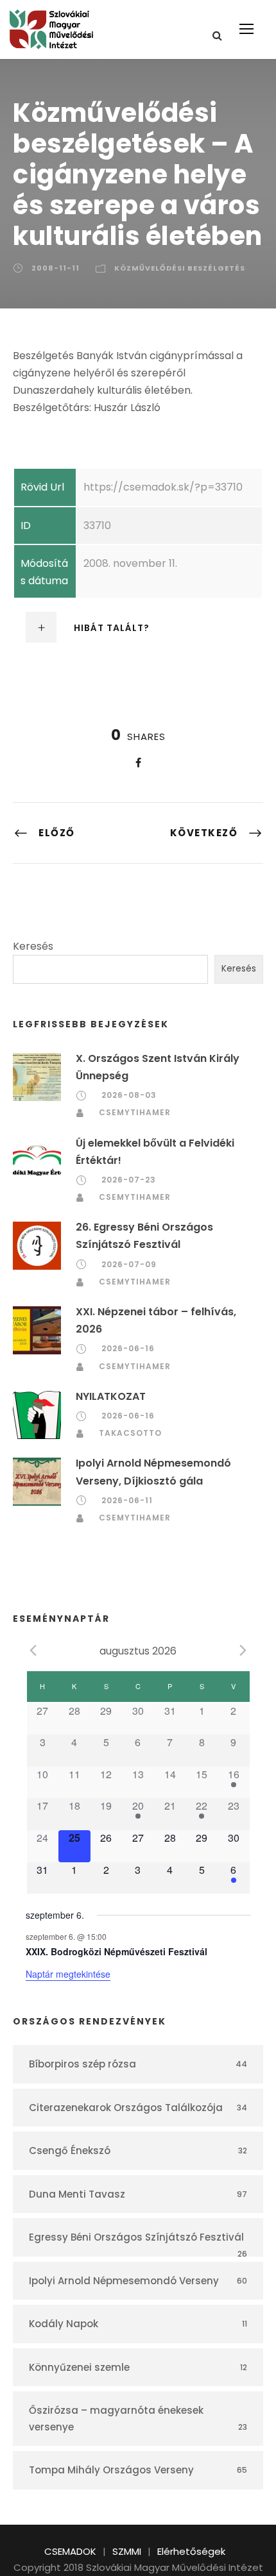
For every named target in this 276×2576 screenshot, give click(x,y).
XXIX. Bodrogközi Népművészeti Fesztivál (116, 1951)
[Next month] (243, 1650)
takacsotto (130, 1433)
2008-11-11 (56, 268)
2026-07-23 (129, 1180)
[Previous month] (33, 1650)
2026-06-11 (127, 1500)
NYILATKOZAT (111, 1396)
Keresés (33, 946)
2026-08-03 (129, 1095)
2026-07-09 (129, 1264)
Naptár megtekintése (68, 1974)
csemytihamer (135, 1112)
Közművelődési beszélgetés (180, 268)
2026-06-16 (128, 1348)
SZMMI (127, 2551)
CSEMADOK (70, 2551)
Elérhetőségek (191, 2551)
